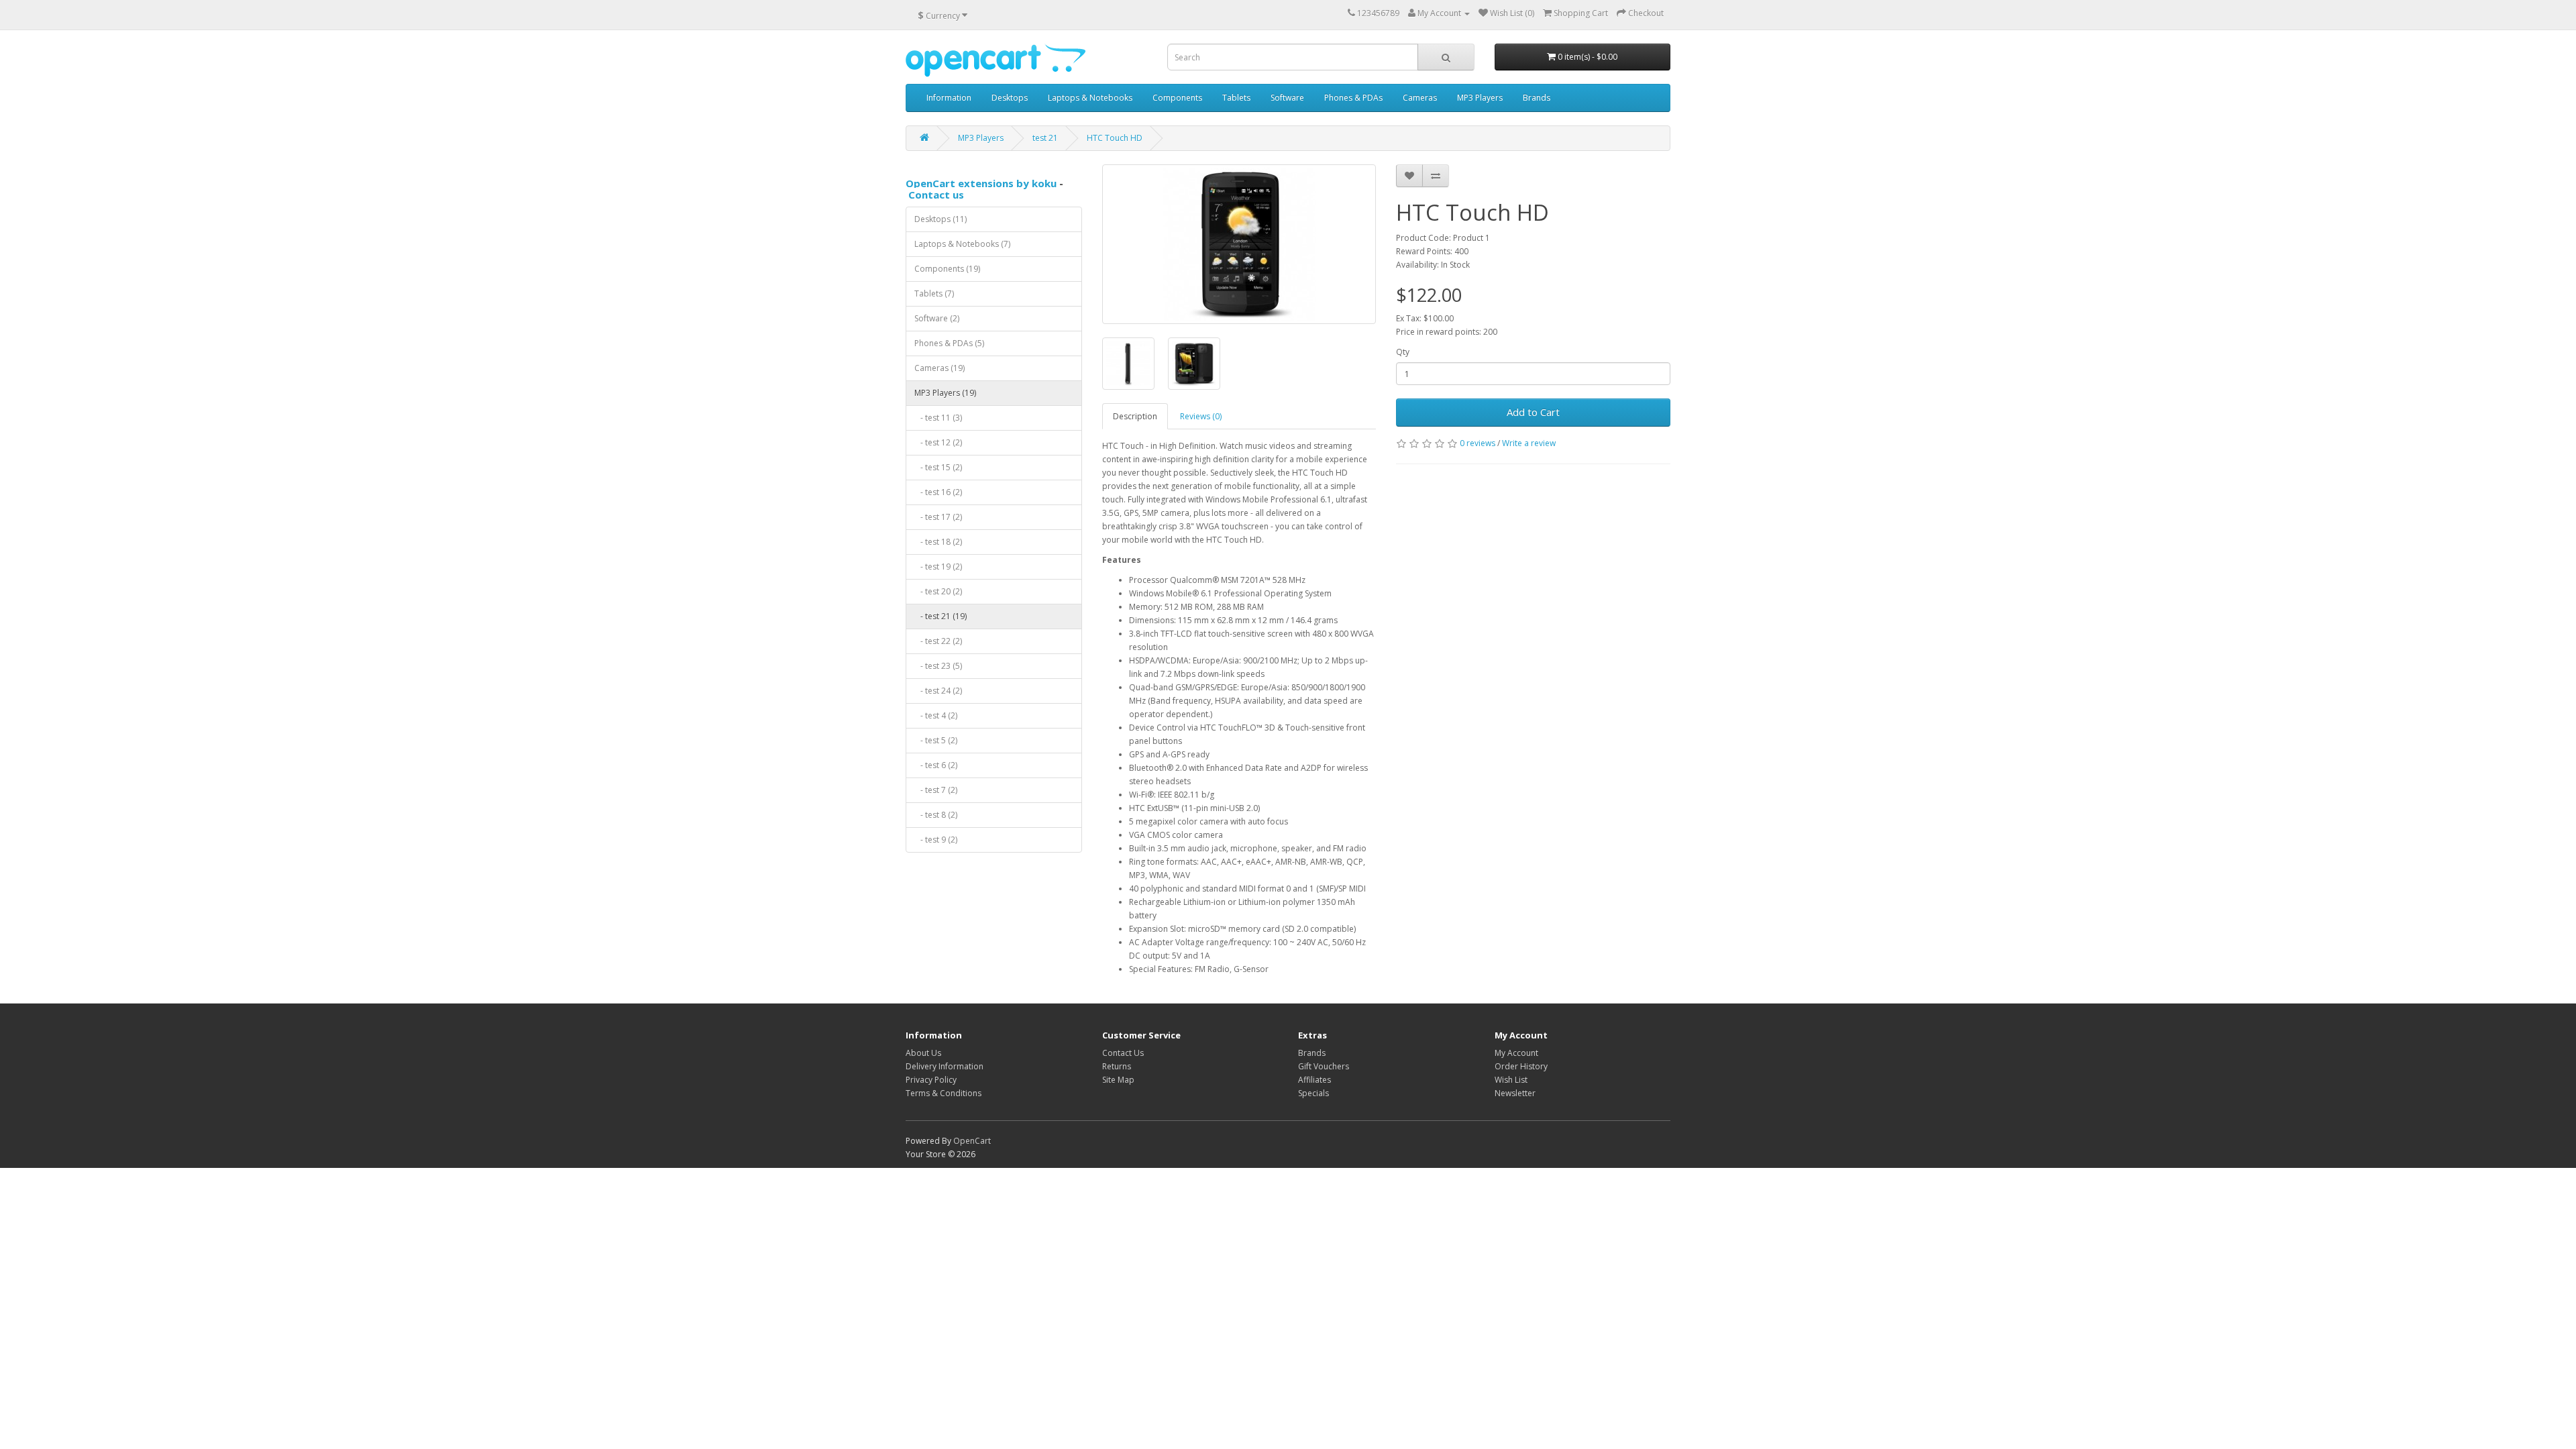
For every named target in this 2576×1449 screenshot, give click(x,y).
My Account (1516, 1053)
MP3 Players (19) (945, 393)
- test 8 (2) (936, 815)
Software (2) (937, 318)
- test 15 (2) (938, 467)
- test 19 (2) (938, 567)
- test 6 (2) (936, 765)
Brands (1537, 98)
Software (1287, 98)
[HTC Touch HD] (1239, 244)
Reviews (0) (1201, 416)
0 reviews (1478, 443)
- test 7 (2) (936, 790)
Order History (1521, 1066)
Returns (1117, 1066)
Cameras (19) (940, 368)
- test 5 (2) (936, 740)
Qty (1403, 352)
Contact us (936, 195)
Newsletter (1515, 1093)
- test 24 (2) (938, 691)
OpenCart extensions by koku (981, 183)
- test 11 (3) (938, 418)
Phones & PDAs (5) (949, 343)
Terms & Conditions (944, 1093)
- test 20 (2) (938, 591)
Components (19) (947, 269)
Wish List (1511, 1080)
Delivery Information (945, 1066)
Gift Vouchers (1324, 1066)
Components (1177, 98)
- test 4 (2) (936, 715)
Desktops (1010, 98)
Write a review (1529, 443)
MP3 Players (1480, 98)
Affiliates (1314, 1080)
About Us (923, 1053)
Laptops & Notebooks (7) (962, 244)
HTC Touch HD (1115, 138)
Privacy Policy (931, 1080)
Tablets (1236, 98)
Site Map (1118, 1080)
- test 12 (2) (938, 442)
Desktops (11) (941, 219)
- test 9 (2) (936, 840)
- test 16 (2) (938, 492)
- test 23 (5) (938, 666)
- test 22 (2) (938, 641)
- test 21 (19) (941, 616)
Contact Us (1123, 1053)
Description (1135, 416)
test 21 (1045, 138)
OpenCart (972, 1141)
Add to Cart (1533, 412)
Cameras (1420, 98)
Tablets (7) (934, 293)
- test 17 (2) (938, 517)
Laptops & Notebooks (1090, 98)
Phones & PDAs (1353, 98)
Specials (1313, 1093)
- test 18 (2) (938, 542)
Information (949, 98)
